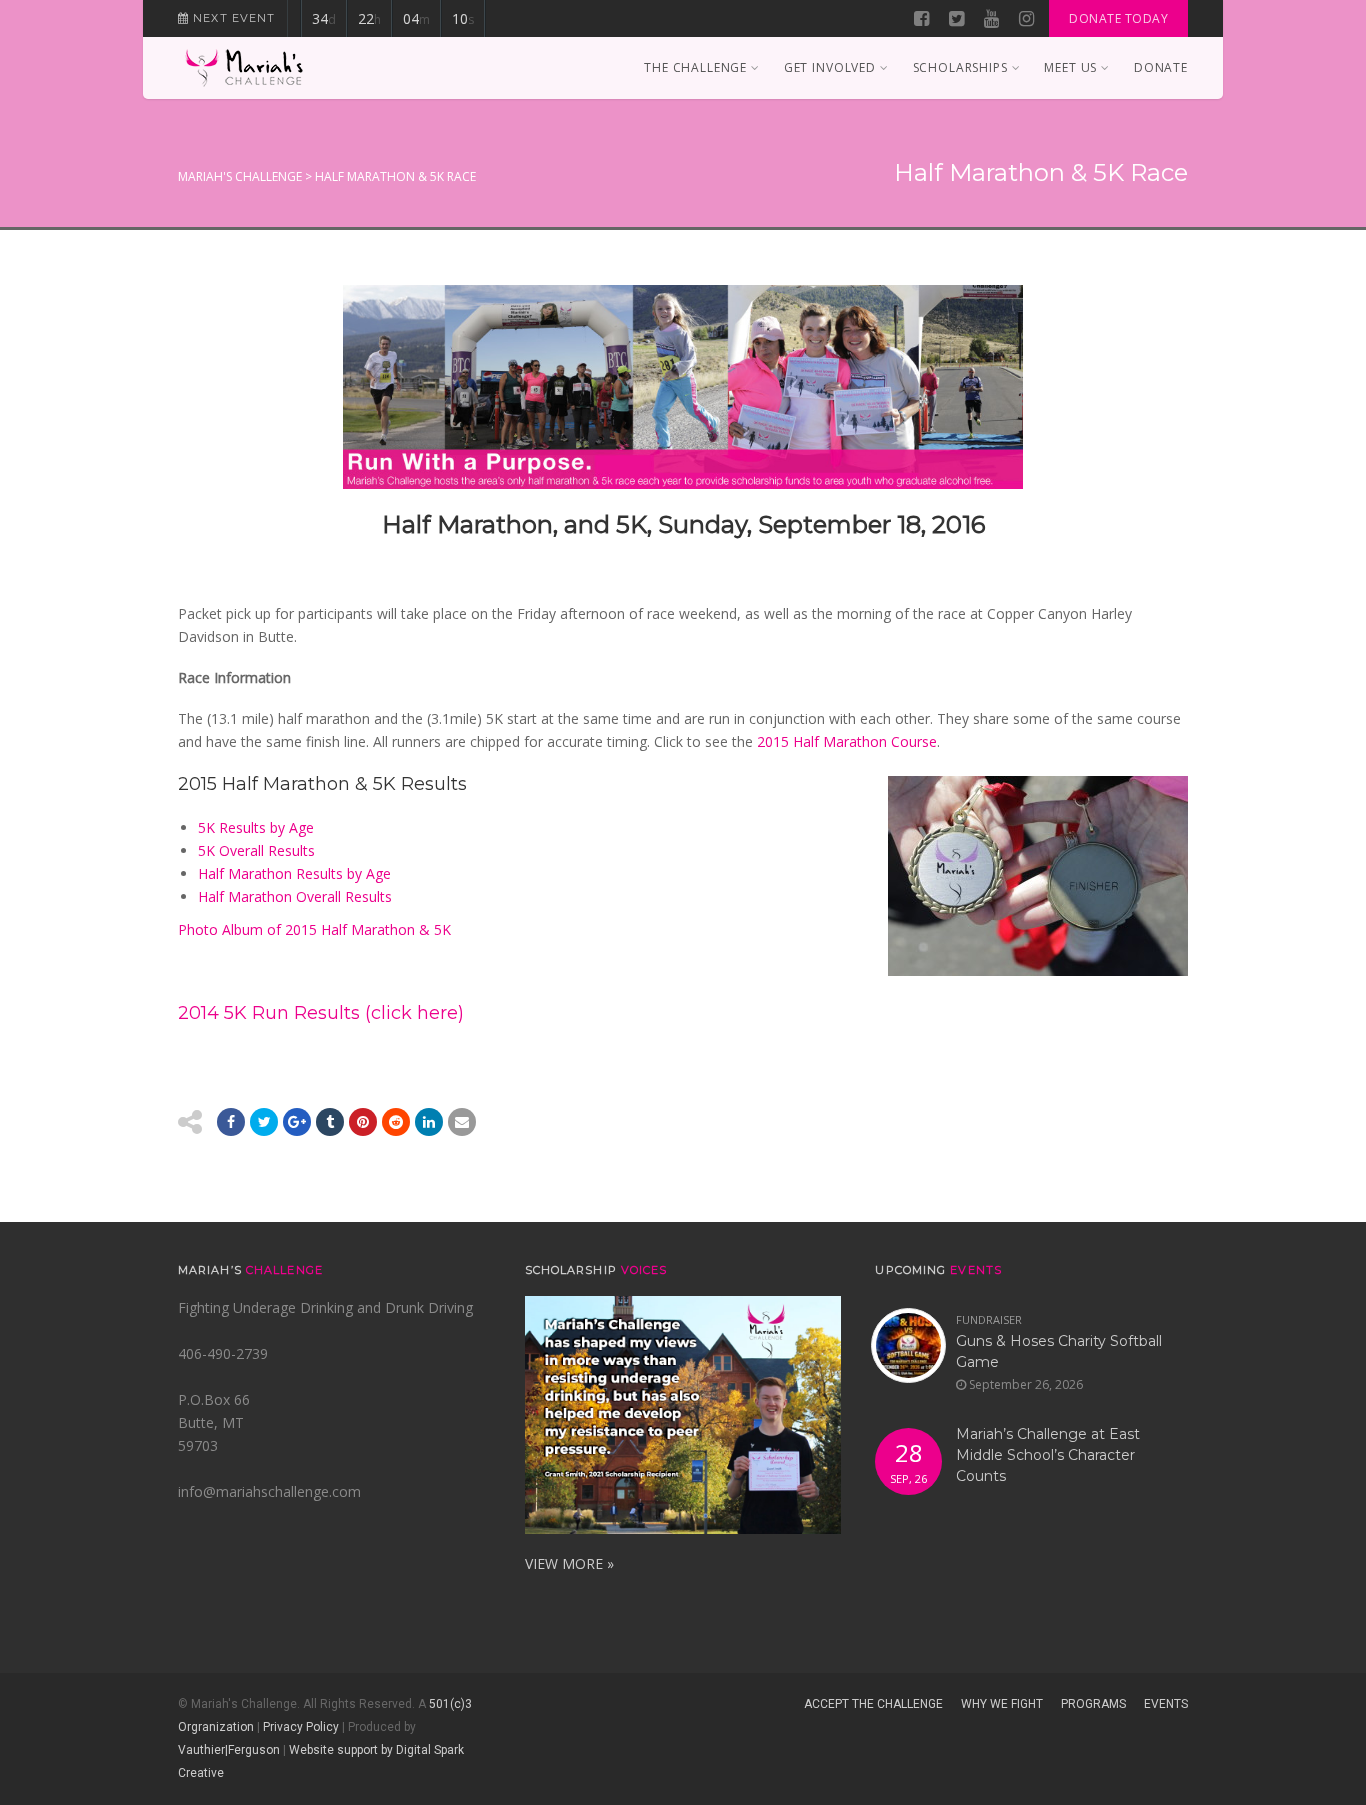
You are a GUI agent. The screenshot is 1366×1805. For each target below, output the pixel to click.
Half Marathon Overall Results (295, 896)
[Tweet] (264, 1122)
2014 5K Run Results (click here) (321, 1013)
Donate (1161, 67)
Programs (1093, 1704)
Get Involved (830, 67)
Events (1166, 1704)
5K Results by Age (256, 827)
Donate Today (1118, 18)
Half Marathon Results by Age (294, 873)
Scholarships (960, 67)
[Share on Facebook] (231, 1122)
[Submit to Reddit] (363, 1122)
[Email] (429, 1122)
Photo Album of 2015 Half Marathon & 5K (314, 929)
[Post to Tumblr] (330, 1122)
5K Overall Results (256, 850)
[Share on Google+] (297, 1122)
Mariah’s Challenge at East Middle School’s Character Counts (1048, 1455)
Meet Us (1070, 67)
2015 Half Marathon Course (847, 741)
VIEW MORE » (569, 1563)
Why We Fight (1002, 1704)
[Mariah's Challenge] (244, 68)
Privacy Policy (301, 1727)
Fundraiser (989, 1319)
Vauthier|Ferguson (229, 1750)
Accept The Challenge (873, 1704)
